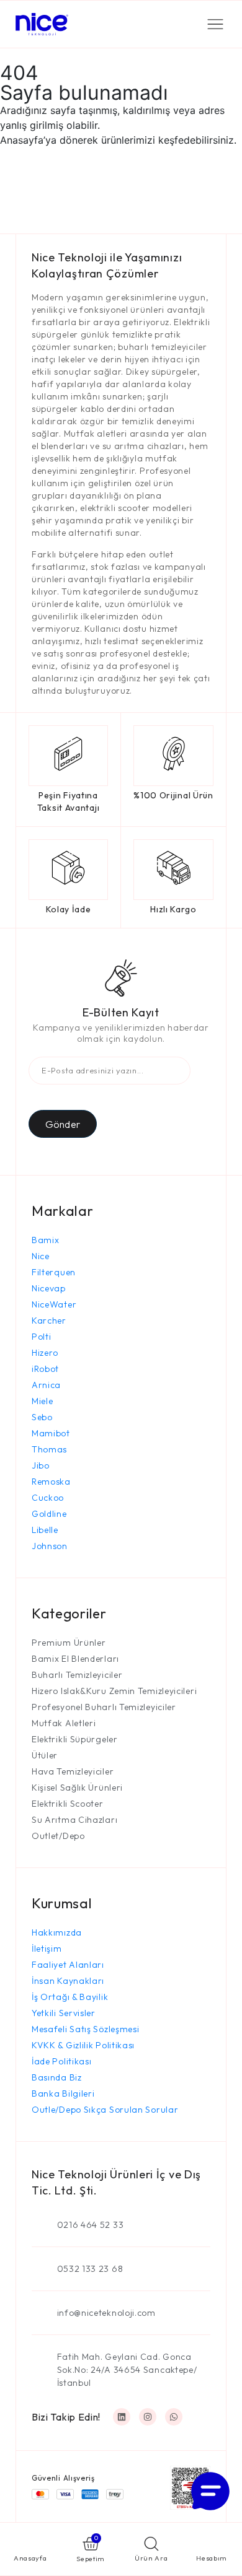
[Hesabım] (212, 2544)
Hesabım (212, 2558)
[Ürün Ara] (151, 2544)
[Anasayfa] (30, 2544)
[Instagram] (148, 2417)
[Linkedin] (122, 2417)
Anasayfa (30, 2558)
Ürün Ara (151, 2558)
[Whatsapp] (174, 2417)
